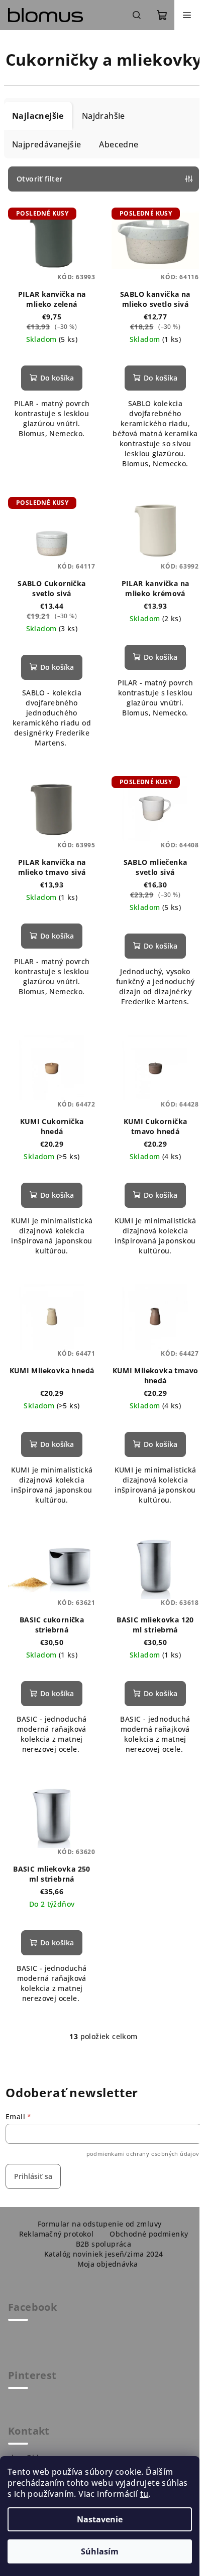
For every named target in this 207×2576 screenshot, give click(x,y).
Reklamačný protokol (57, 2234)
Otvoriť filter (40, 179)
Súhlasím (100, 2551)
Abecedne (119, 144)
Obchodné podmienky (149, 2234)
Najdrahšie (103, 116)
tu (144, 2494)
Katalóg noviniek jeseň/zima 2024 (104, 2254)
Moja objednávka (108, 2264)
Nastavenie (100, 2519)
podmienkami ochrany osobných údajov (143, 2154)
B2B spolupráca (104, 2244)
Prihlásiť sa (33, 2176)
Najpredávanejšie (46, 144)
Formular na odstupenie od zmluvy (100, 2224)
